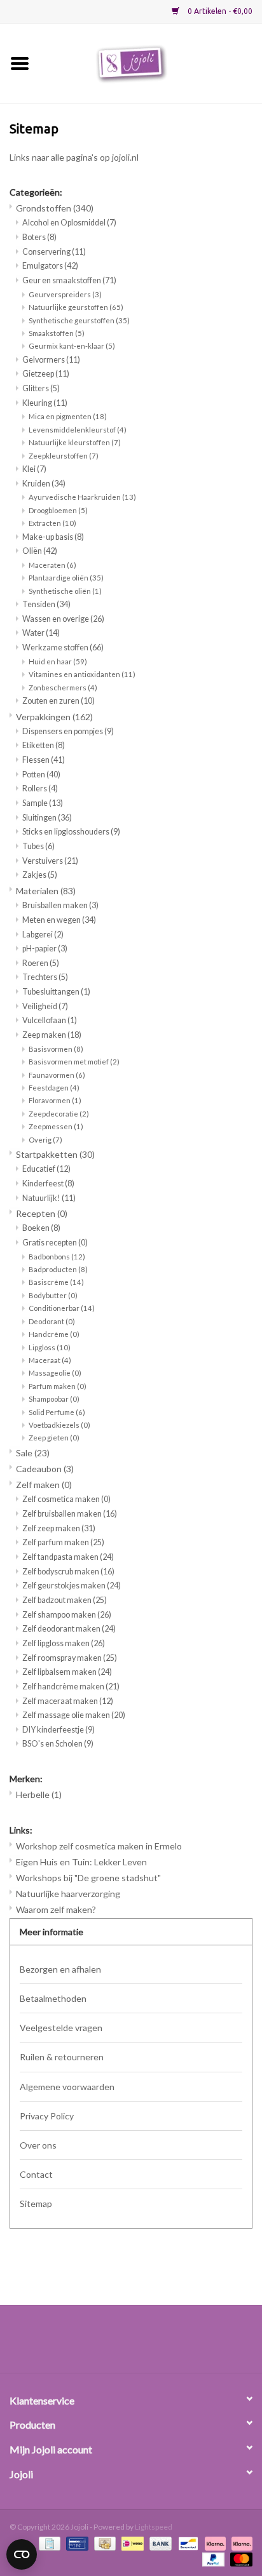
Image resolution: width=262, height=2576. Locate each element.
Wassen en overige (63, 619)
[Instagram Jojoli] (153, 2344)
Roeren (41, 963)
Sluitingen (47, 818)
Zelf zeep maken (59, 1528)
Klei (34, 469)
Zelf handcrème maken (71, 1687)
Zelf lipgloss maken (64, 1643)
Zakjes (40, 875)
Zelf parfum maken (63, 1542)
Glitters (41, 388)
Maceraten (52, 565)
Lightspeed (154, 2527)
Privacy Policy (47, 2116)
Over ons (38, 2145)
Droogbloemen (58, 510)
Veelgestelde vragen (61, 2028)
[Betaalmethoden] (48, 2543)
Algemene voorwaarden (67, 2087)
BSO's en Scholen (58, 1744)
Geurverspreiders (65, 294)
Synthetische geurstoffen (79, 320)
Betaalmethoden (53, 1998)
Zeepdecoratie (59, 1114)
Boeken (41, 1228)
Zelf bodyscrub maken (68, 1572)
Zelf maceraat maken (68, 1701)
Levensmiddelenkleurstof (78, 430)
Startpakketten (55, 1154)
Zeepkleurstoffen (64, 456)
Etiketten (44, 745)
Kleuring (45, 403)
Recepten (42, 1213)
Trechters (45, 977)
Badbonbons (57, 1257)
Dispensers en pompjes (68, 731)
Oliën (40, 551)
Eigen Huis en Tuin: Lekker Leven (81, 1862)
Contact (36, 2174)
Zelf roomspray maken (70, 1658)
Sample (43, 803)
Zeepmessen (56, 1126)
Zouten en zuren (59, 701)
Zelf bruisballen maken (70, 1514)
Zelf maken (44, 1485)
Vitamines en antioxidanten (82, 674)
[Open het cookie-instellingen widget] (22, 2552)
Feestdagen (54, 1088)
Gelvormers (51, 360)
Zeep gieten (54, 1438)
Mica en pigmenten (68, 416)
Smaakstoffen (57, 333)
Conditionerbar (62, 1308)
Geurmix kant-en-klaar (72, 346)
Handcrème (54, 1334)
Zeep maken (52, 1035)
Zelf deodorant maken (69, 1629)
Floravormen (55, 1100)
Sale (33, 1453)
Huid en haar (58, 661)
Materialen (46, 891)
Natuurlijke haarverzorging (68, 1894)
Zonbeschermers (63, 688)
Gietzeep (46, 374)
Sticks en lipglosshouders (71, 832)
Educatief (46, 1169)
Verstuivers (50, 861)
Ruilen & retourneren (62, 2057)
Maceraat (50, 1360)
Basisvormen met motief (74, 1062)
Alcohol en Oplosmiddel (69, 223)
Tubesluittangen (56, 992)
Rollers (40, 788)
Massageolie (55, 1373)
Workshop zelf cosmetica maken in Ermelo (99, 1846)
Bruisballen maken (60, 905)
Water (41, 633)
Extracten (52, 523)
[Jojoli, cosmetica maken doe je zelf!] (151, 63)
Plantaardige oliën (66, 578)
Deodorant (52, 1321)
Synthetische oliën (65, 591)
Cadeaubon (45, 1469)
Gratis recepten (55, 1243)
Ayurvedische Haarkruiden (82, 497)
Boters (39, 237)
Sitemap (36, 2204)
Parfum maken (58, 1386)
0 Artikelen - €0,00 (219, 11)
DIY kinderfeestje (59, 1730)
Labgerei (43, 935)
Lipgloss (50, 1347)
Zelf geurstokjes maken (72, 1586)
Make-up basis (53, 537)
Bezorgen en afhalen (60, 1969)
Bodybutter (53, 1295)
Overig (45, 1140)
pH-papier (45, 949)
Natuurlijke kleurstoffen (75, 442)
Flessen (44, 760)
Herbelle (39, 1794)
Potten (41, 775)
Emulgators (50, 266)
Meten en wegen (59, 920)
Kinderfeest (48, 1184)
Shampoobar (54, 1399)
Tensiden (46, 604)
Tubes (38, 846)
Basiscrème (56, 1282)
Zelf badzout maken (65, 1600)
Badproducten (58, 1269)
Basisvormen (56, 1049)
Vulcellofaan (50, 1020)
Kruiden (44, 484)
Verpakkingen (54, 717)
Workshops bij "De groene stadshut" (88, 1878)
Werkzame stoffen (63, 647)
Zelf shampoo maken (67, 1615)
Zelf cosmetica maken (66, 1499)
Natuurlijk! (49, 1198)
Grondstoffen (55, 208)
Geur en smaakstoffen (69, 280)
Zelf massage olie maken (74, 1715)
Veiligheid (45, 1006)
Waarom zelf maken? (56, 1909)
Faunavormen (57, 1075)
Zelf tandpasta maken (68, 1557)
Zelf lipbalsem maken (67, 1672)
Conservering (54, 252)
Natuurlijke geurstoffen (76, 307)
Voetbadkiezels (59, 1425)
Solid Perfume (57, 1412)
